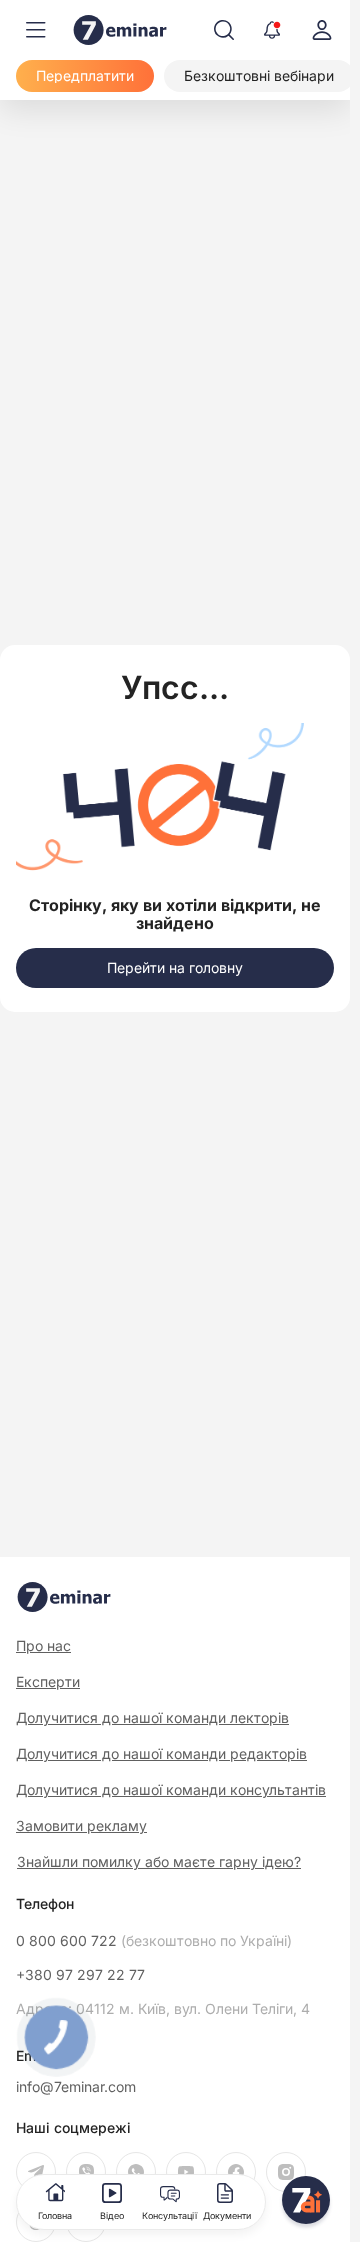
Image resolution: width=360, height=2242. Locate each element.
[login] (322, 30)
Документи (227, 2215)
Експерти (48, 1681)
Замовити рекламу (81, 1825)
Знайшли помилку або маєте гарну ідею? (159, 1862)
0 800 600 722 (154, 1941)
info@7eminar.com (76, 2087)
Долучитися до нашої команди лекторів (152, 1717)
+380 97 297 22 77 (80, 1975)
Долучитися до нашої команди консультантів (171, 1789)
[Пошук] (224, 30)
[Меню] (36, 30)
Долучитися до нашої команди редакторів (161, 1753)
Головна (55, 2215)
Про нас (43, 1645)
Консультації (169, 2215)
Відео (112, 2215)
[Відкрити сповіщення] (272, 30)
